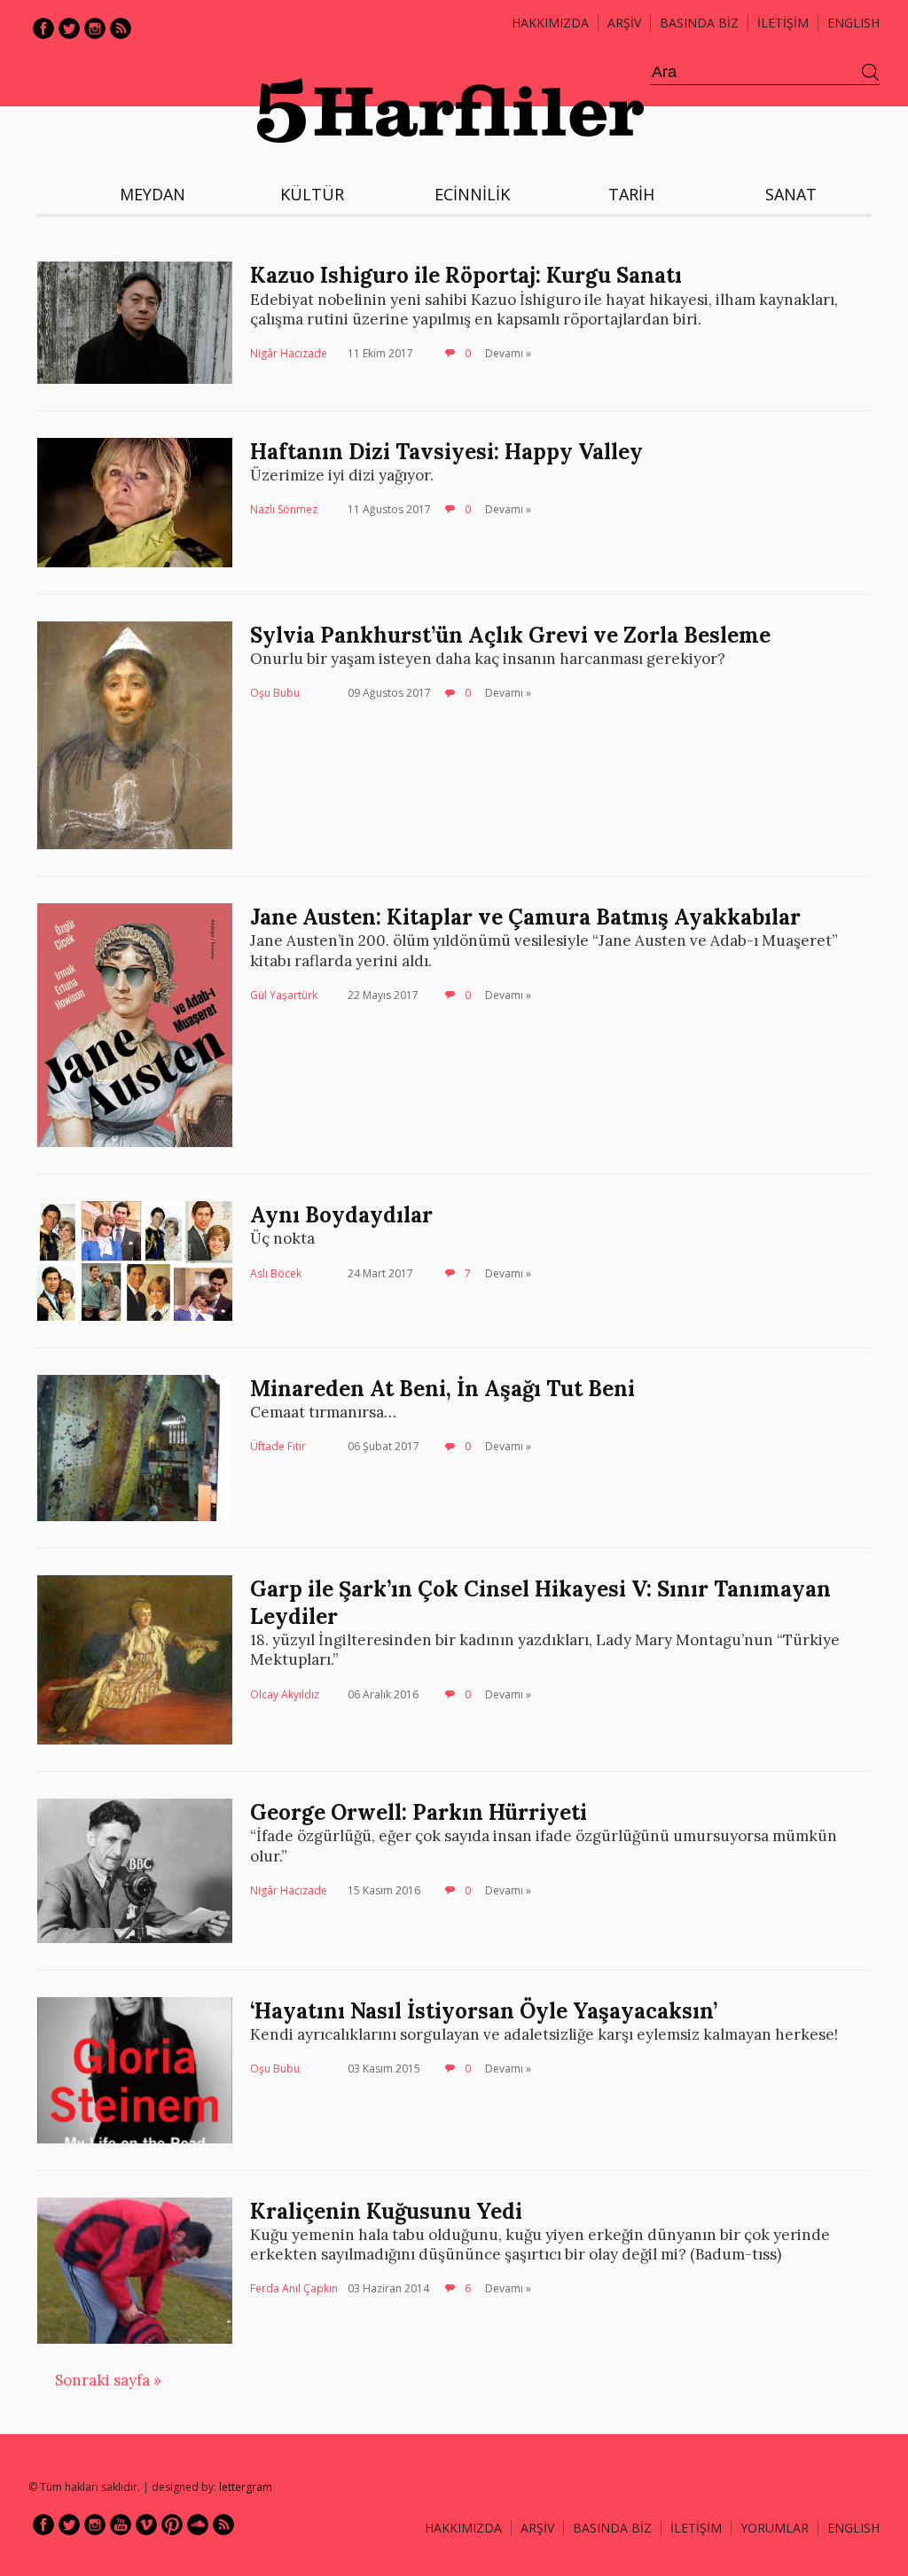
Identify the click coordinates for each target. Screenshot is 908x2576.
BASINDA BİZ (699, 23)
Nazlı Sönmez (284, 509)
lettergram (246, 2487)
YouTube (121, 2525)
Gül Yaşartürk (284, 995)
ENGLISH (853, 23)
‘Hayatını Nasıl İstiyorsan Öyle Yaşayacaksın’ (484, 2011)
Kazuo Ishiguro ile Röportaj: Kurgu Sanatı (466, 275)
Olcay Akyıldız (285, 1694)
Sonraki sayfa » (108, 2380)
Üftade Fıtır (278, 1446)
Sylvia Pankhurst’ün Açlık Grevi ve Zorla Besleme (510, 635)
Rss (121, 28)
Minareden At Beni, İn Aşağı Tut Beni (442, 1389)
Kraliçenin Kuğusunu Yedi (386, 2211)
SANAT (791, 194)
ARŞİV (624, 23)
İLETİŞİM (783, 23)
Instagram (95, 28)
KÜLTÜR (312, 194)
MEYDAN (153, 194)
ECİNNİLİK (472, 194)
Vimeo (146, 2525)
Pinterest (172, 2525)
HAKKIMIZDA (463, 2528)
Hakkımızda (550, 23)
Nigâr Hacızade (289, 353)
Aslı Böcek (276, 1273)
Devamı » (508, 353)
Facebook (43, 28)
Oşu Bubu (275, 693)
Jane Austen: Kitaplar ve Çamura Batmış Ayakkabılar (525, 917)
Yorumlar (775, 2528)
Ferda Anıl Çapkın (294, 2288)
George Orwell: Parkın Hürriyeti (419, 1812)
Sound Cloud (198, 2525)
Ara (871, 73)
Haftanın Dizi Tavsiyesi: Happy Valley (446, 452)
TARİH (631, 194)
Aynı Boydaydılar (341, 1215)
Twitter (69, 28)
